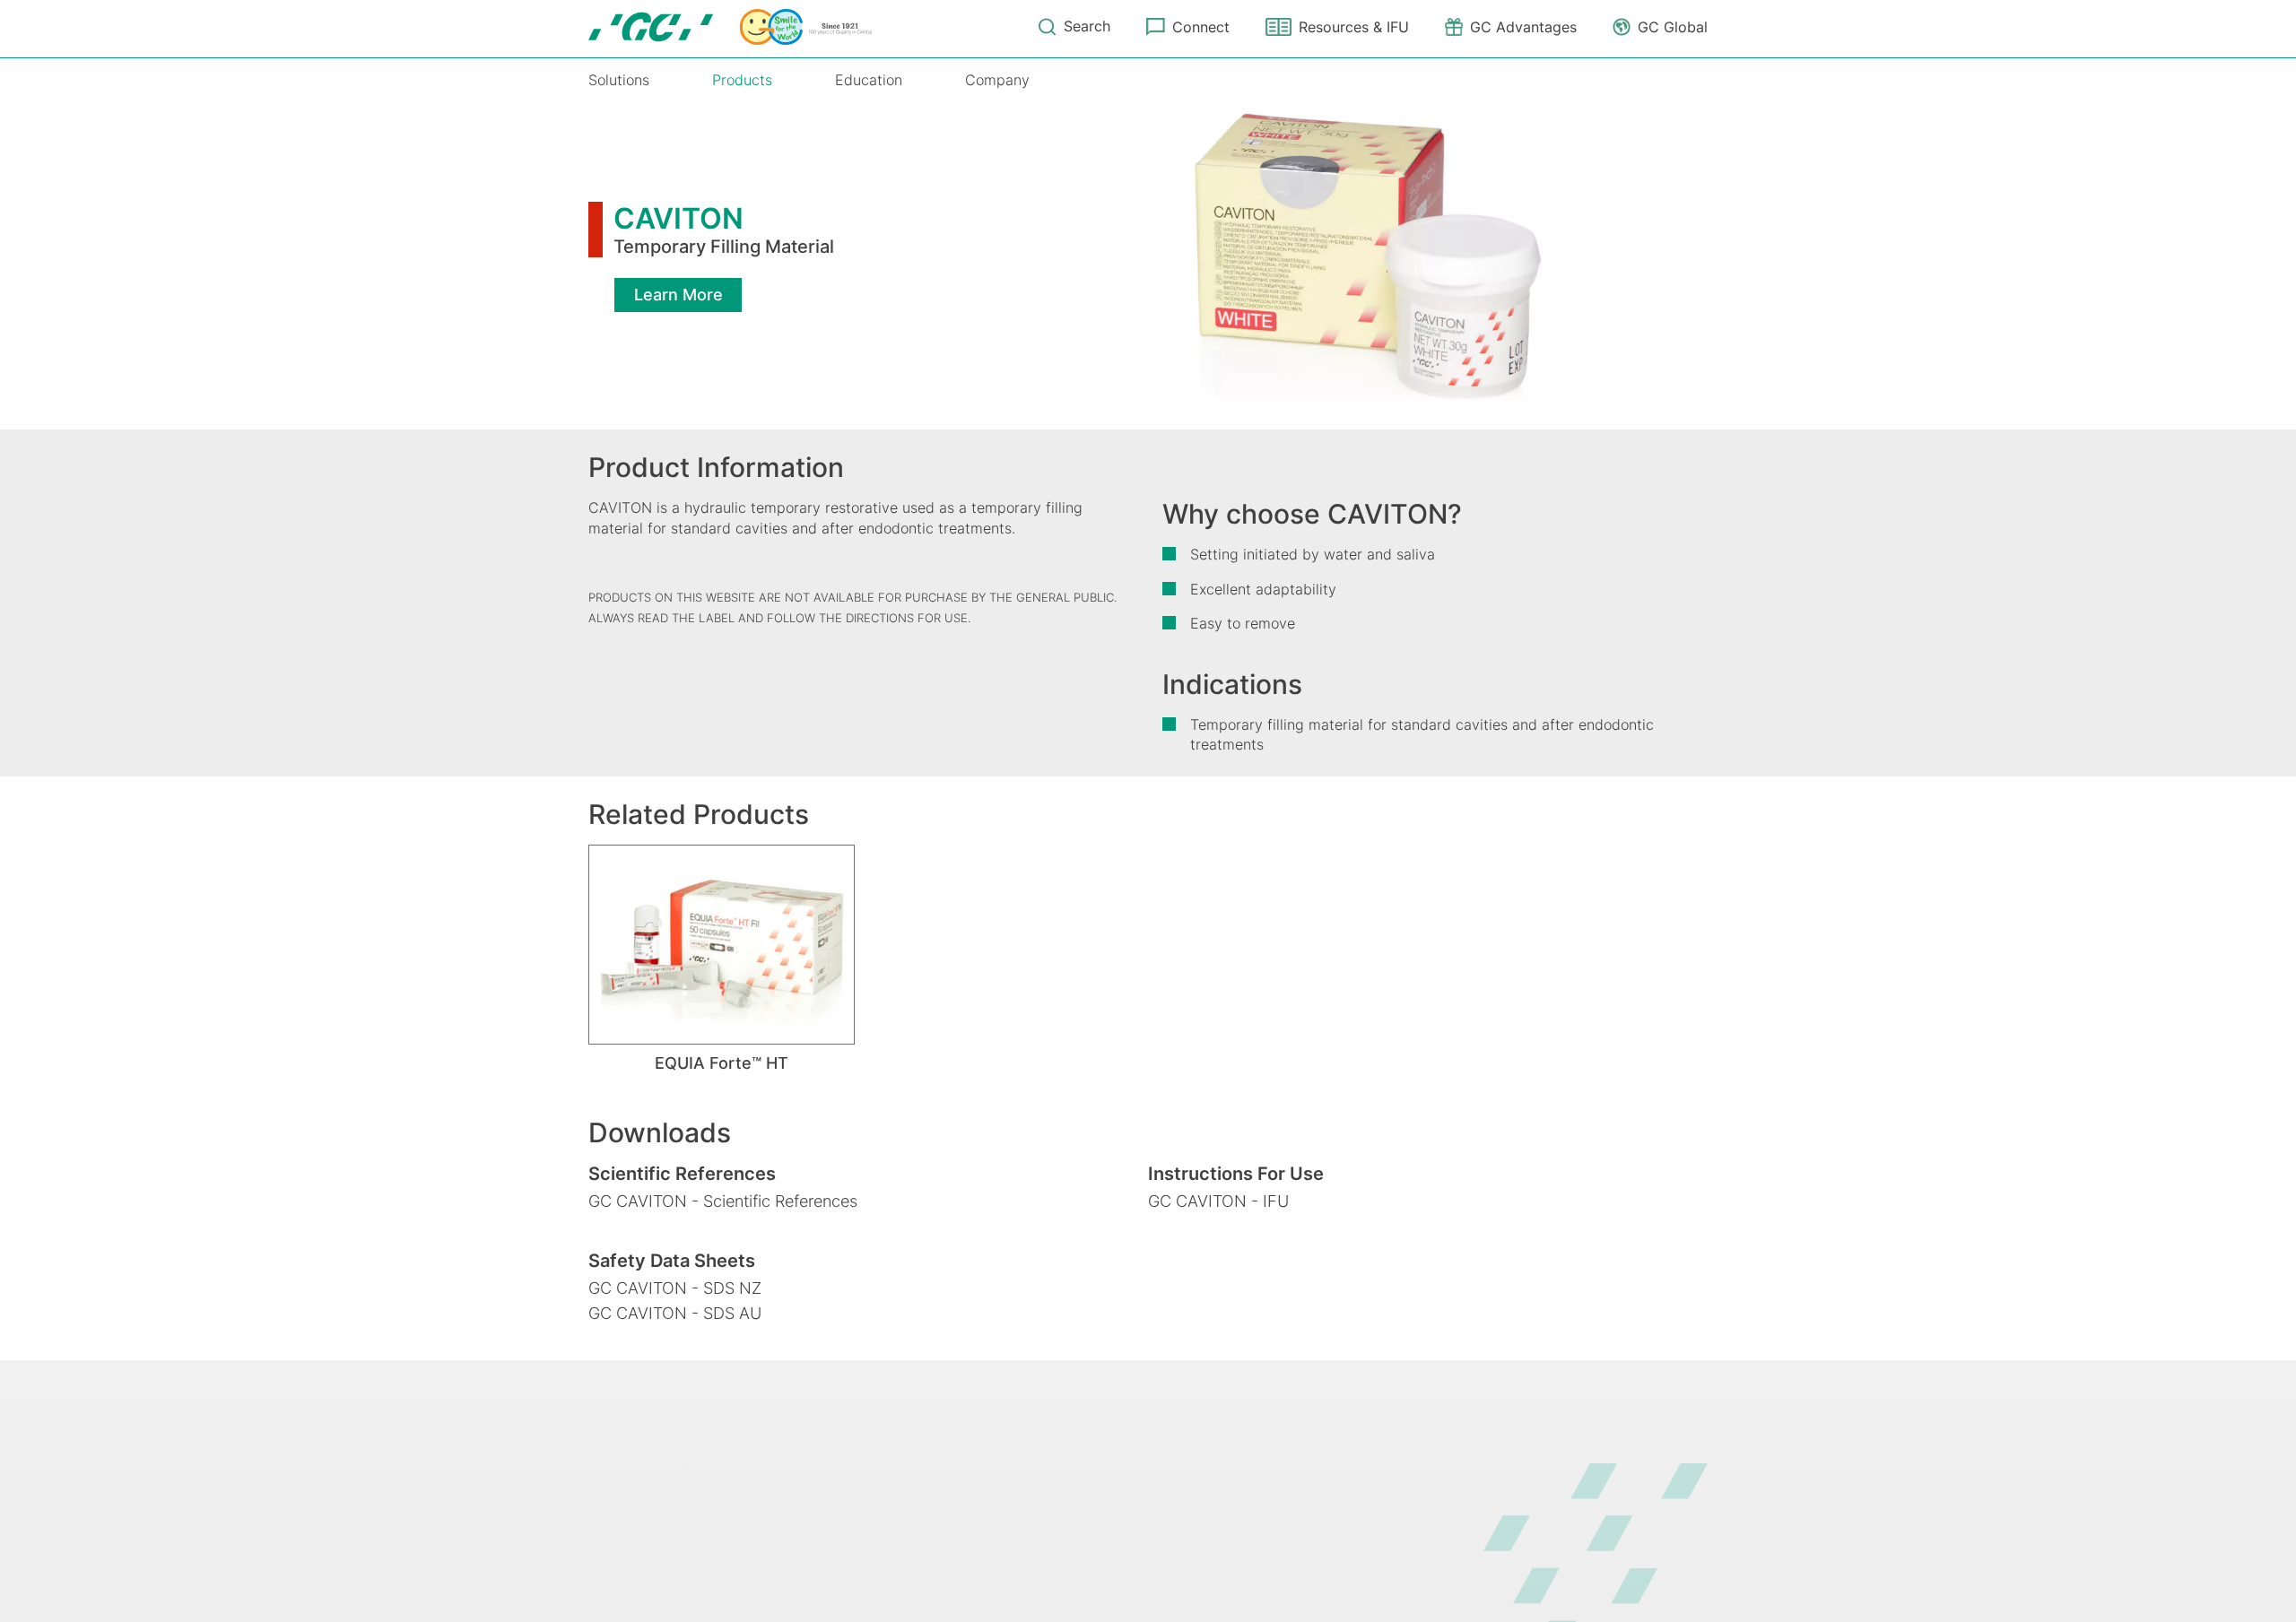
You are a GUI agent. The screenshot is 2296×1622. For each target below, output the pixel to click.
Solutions (619, 80)
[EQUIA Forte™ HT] (722, 945)
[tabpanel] (722, 959)
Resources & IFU (1354, 27)
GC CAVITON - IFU (1218, 1201)
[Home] (730, 27)
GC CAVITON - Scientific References (723, 1201)
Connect (1201, 27)
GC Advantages (1523, 27)
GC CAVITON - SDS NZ (675, 1288)
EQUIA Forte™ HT (722, 1063)
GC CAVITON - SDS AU (675, 1313)
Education (869, 80)
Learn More (678, 295)
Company (997, 80)
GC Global (1673, 27)
